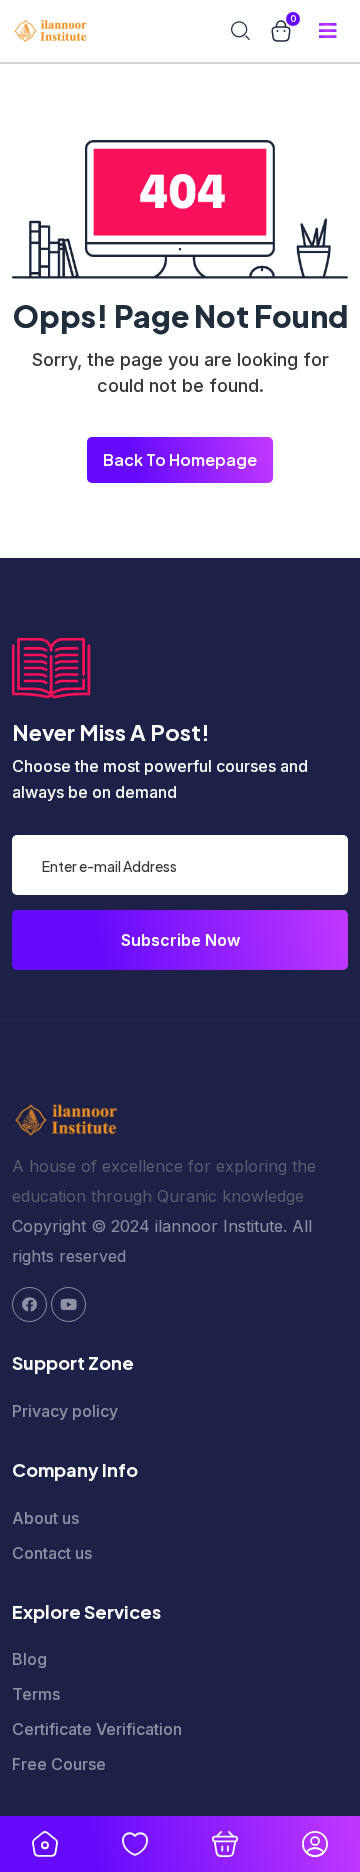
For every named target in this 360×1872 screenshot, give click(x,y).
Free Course (59, 1764)
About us (45, 1518)
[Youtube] (68, 1304)
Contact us (52, 1553)
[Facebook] (29, 1304)
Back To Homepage (180, 459)
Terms (36, 1694)
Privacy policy (65, 1411)
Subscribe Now (180, 940)
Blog (29, 1659)
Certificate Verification (97, 1729)
